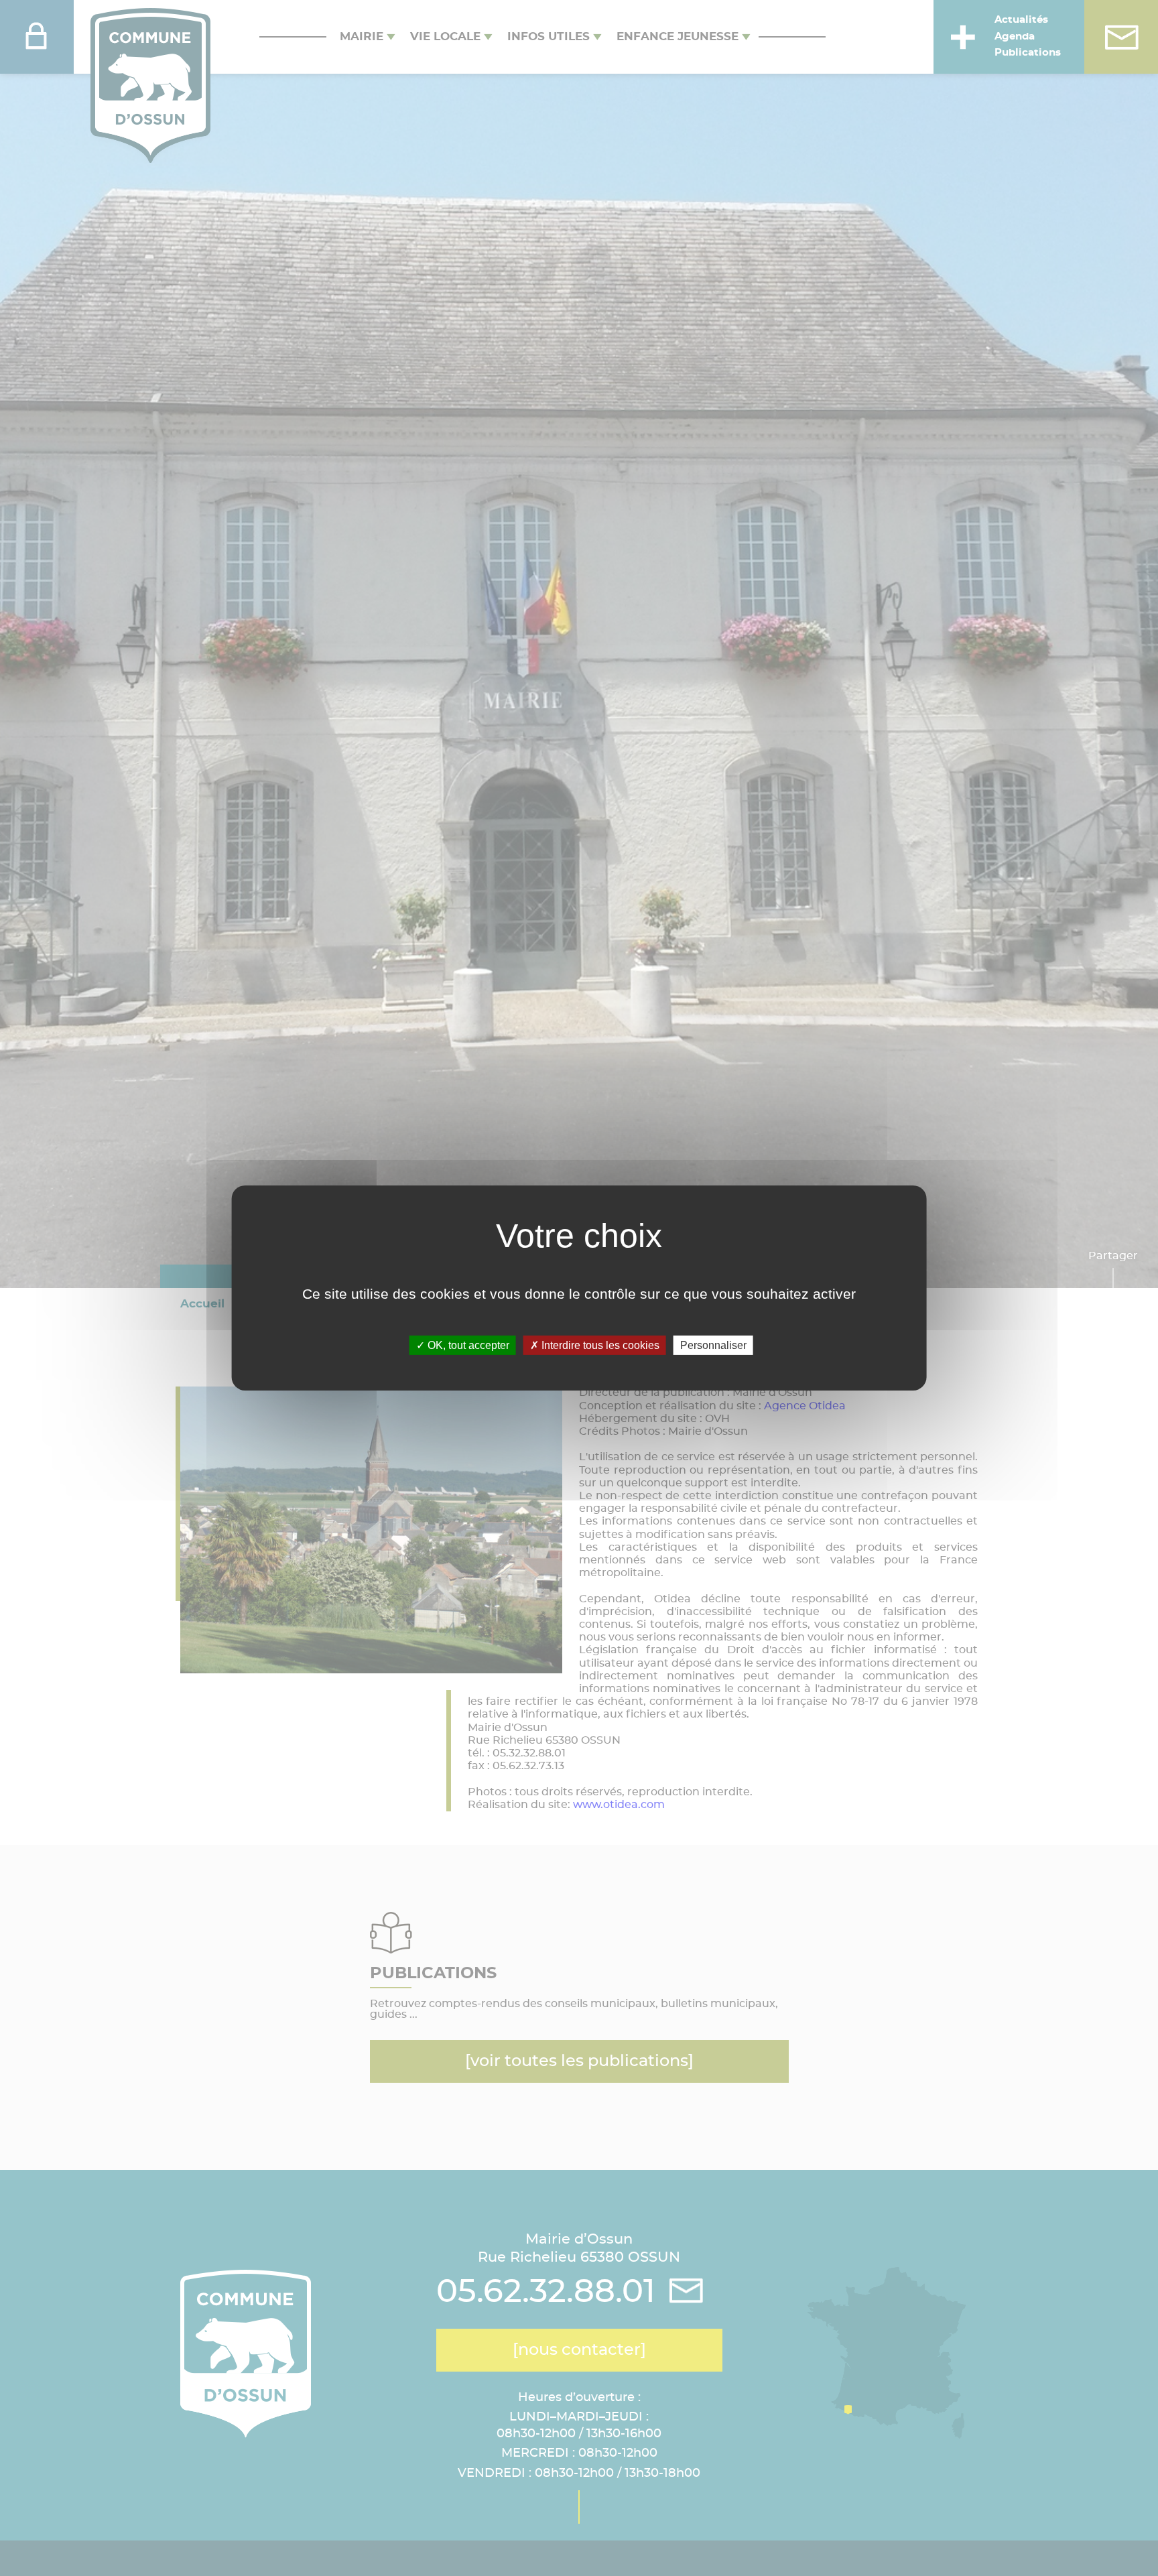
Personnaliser (713, 1345)
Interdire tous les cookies (599, 1345)
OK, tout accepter (467, 1345)
